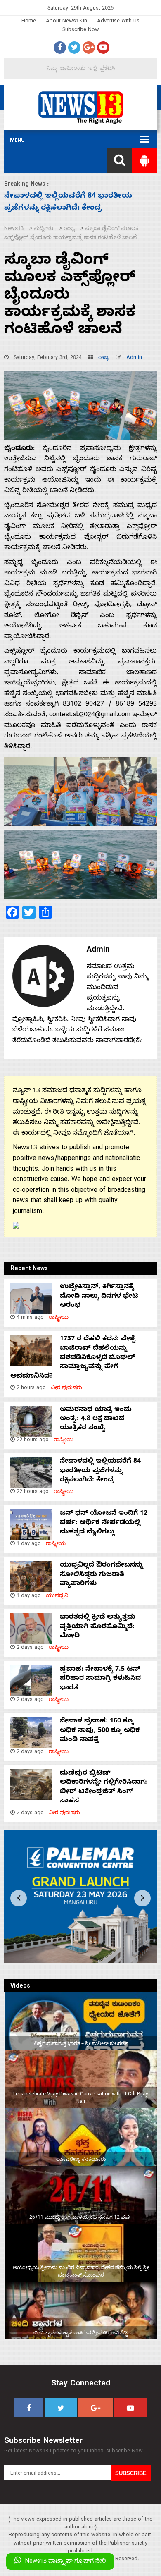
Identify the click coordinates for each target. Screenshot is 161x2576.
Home (29, 22)
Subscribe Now (81, 30)
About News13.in (66, 22)
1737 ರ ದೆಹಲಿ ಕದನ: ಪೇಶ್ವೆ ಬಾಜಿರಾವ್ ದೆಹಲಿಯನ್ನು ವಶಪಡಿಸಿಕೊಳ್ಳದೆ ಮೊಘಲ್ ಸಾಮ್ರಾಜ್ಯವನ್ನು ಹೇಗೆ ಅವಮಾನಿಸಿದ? (73, 1358)
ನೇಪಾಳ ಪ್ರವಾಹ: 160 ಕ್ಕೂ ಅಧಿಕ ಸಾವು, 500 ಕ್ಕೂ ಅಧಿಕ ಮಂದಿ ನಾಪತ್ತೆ (100, 1731)
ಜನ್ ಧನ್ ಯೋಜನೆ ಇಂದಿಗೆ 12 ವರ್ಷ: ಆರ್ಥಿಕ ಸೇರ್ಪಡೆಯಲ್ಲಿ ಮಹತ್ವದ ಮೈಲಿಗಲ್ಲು (104, 1523)
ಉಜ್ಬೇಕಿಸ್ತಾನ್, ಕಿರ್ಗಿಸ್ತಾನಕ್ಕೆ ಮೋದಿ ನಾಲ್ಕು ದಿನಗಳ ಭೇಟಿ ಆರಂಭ (99, 1297)
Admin (134, 358)
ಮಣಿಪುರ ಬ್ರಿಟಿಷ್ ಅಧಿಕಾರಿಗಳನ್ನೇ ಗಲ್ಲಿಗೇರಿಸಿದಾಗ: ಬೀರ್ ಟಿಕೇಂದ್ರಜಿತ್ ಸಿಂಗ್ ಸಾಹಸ (103, 1788)
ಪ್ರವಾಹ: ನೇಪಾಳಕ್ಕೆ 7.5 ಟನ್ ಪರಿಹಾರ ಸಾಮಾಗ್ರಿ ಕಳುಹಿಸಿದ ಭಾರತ (100, 1679)
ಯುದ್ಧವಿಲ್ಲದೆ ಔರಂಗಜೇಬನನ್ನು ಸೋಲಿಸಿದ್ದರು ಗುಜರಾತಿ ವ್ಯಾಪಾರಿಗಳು (102, 1575)
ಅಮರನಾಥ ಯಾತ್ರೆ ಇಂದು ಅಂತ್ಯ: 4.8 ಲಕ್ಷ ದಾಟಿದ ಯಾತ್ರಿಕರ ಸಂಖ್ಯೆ (96, 1420)
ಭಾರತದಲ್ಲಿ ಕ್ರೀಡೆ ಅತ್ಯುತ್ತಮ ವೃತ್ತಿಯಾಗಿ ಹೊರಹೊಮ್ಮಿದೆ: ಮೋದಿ (98, 1627)
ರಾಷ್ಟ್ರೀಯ (59, 1318)
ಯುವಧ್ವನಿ (57, 1597)
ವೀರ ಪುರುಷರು (66, 1388)
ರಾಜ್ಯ (104, 358)
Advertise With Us (118, 22)
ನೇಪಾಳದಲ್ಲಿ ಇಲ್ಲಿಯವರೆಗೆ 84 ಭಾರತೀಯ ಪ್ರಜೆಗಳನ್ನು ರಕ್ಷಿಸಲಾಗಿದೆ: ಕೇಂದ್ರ (100, 1471)
